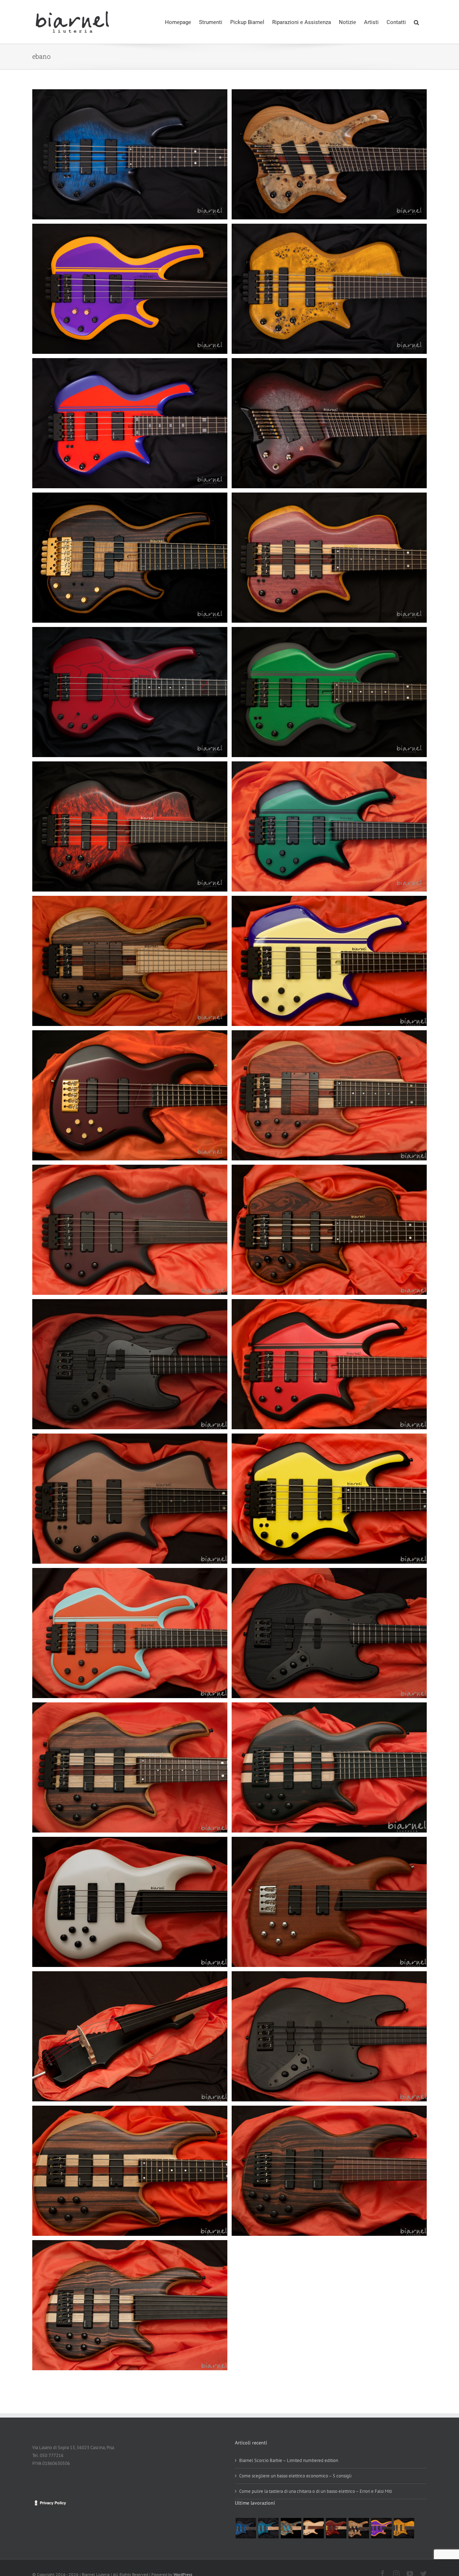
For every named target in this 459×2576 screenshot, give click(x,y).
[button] (416, 22)
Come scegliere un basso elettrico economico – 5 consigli (295, 2476)
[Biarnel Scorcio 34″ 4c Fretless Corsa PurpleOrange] (381, 2528)
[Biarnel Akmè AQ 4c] (313, 2528)
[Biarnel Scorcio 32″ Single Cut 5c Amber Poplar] (404, 2528)
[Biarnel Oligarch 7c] (359, 2528)
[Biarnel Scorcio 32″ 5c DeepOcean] (246, 2528)
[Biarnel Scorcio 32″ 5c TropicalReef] (268, 2528)
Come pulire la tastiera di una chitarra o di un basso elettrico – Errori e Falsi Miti (316, 2491)
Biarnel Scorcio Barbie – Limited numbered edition (289, 2460)
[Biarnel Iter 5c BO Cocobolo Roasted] (336, 2528)
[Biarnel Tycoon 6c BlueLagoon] (291, 2528)
